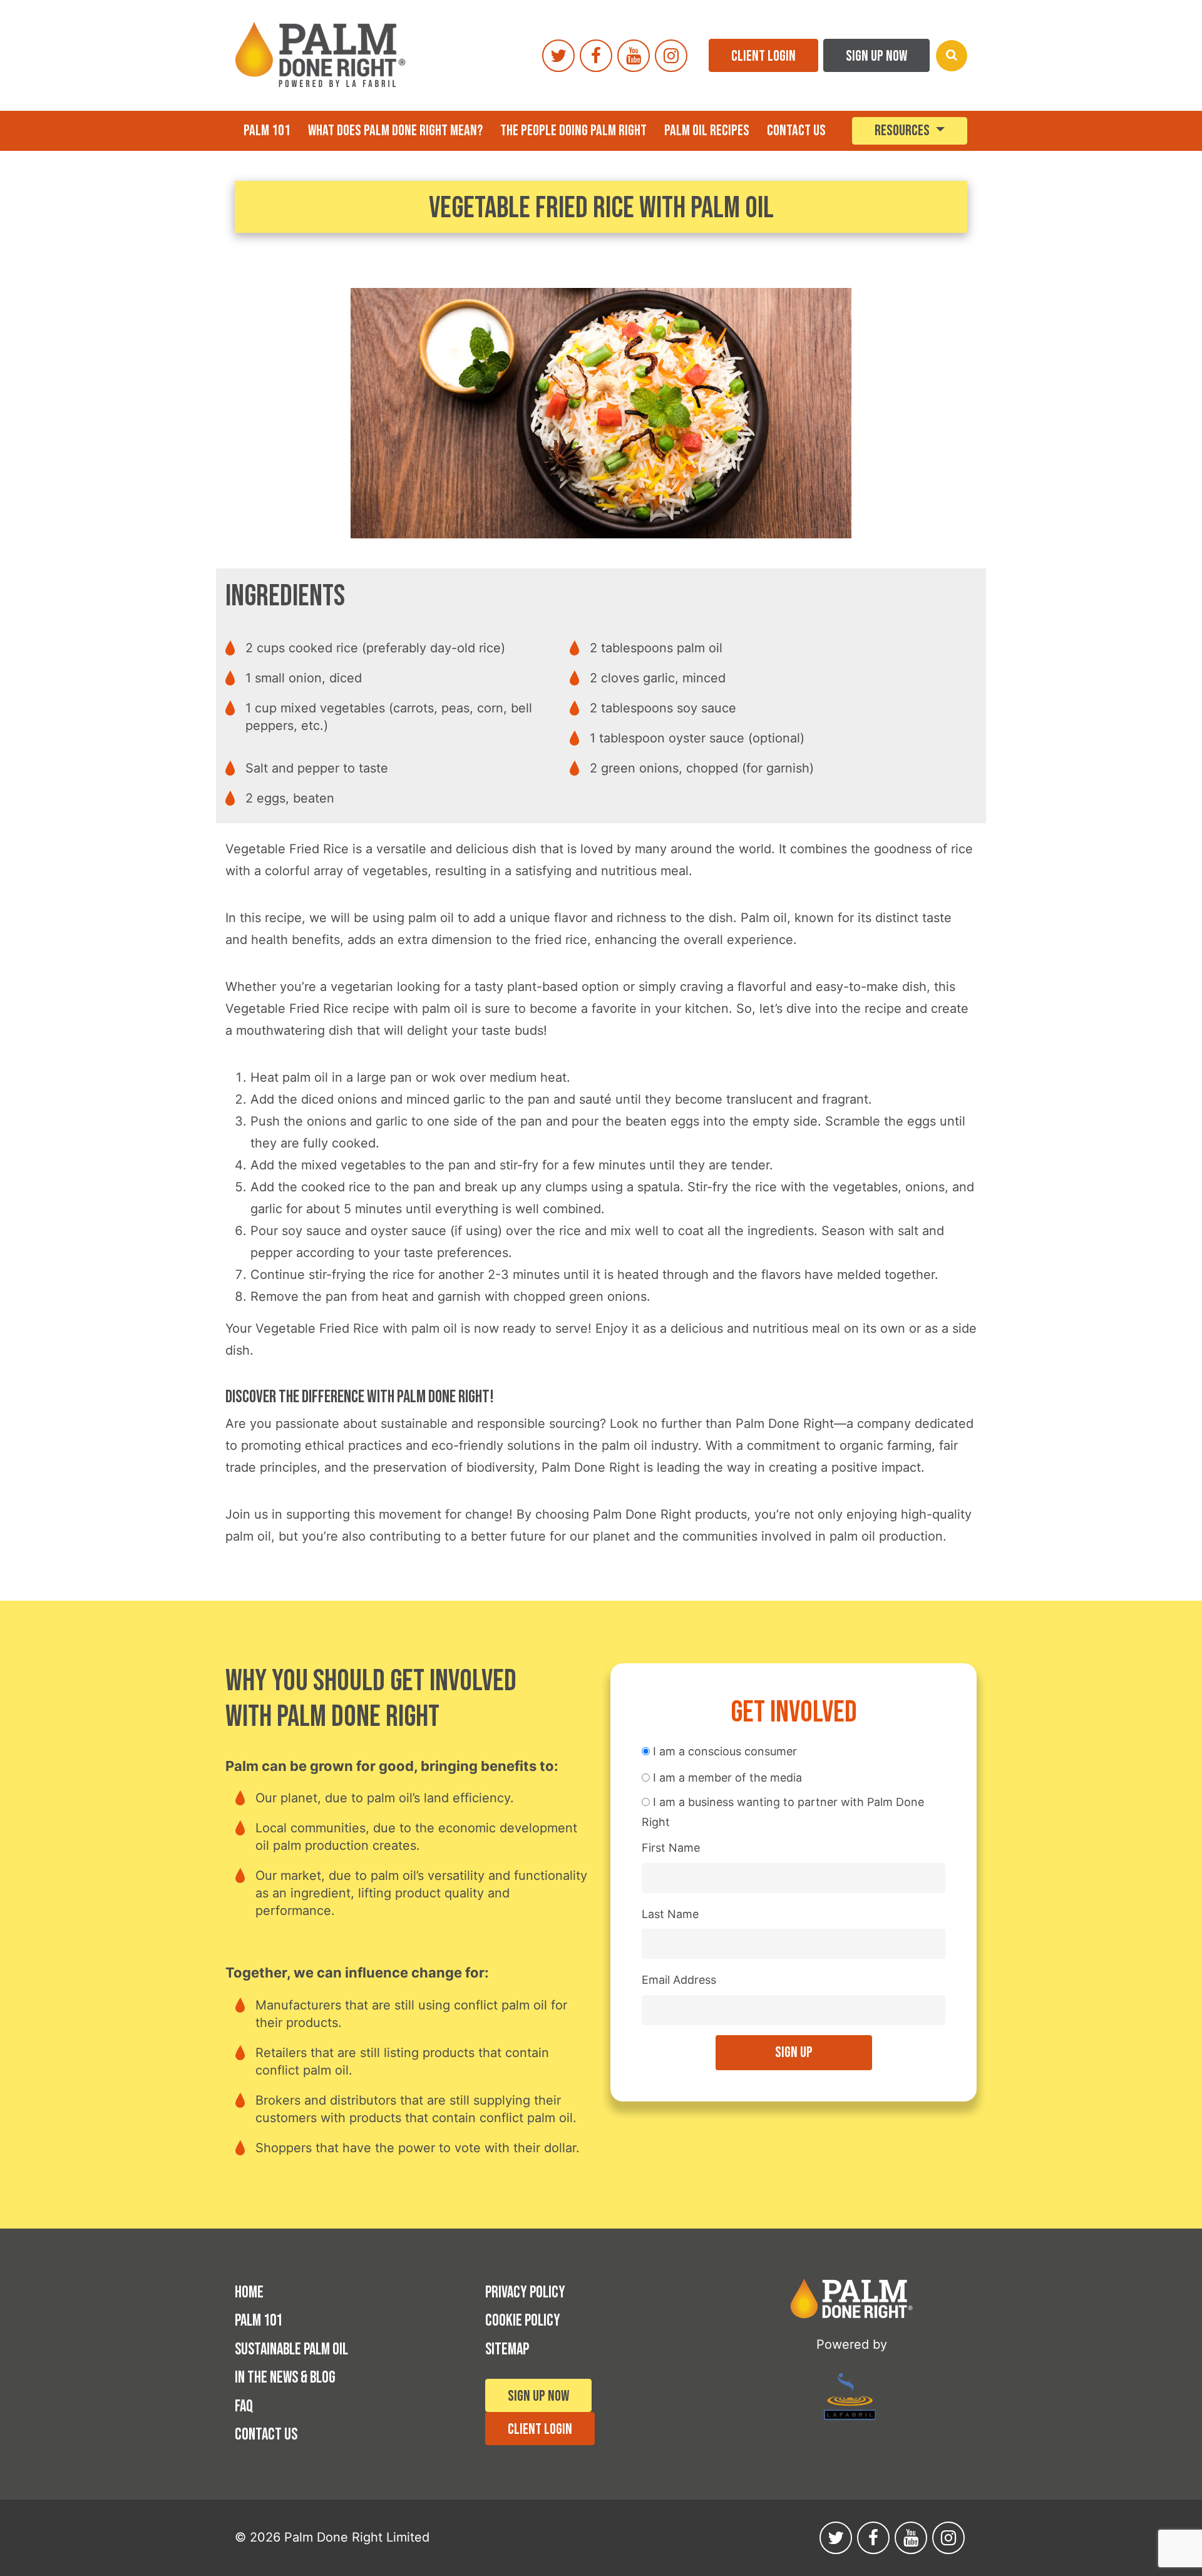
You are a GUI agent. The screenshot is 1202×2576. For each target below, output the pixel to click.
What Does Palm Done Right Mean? (395, 131)
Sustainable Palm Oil (291, 2350)
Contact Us (796, 131)
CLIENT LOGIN (763, 56)
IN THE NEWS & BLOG (285, 2378)
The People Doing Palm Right (573, 131)
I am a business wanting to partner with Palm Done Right (783, 1812)
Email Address (679, 1980)
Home (249, 2293)
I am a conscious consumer (723, 1751)
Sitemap (507, 2350)
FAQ (244, 2407)
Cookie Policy (523, 2321)
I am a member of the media (726, 1778)
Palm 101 (267, 131)
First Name (671, 1848)
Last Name (670, 1914)
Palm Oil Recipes (707, 131)
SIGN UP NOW (876, 56)
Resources (903, 131)
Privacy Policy (525, 2293)
